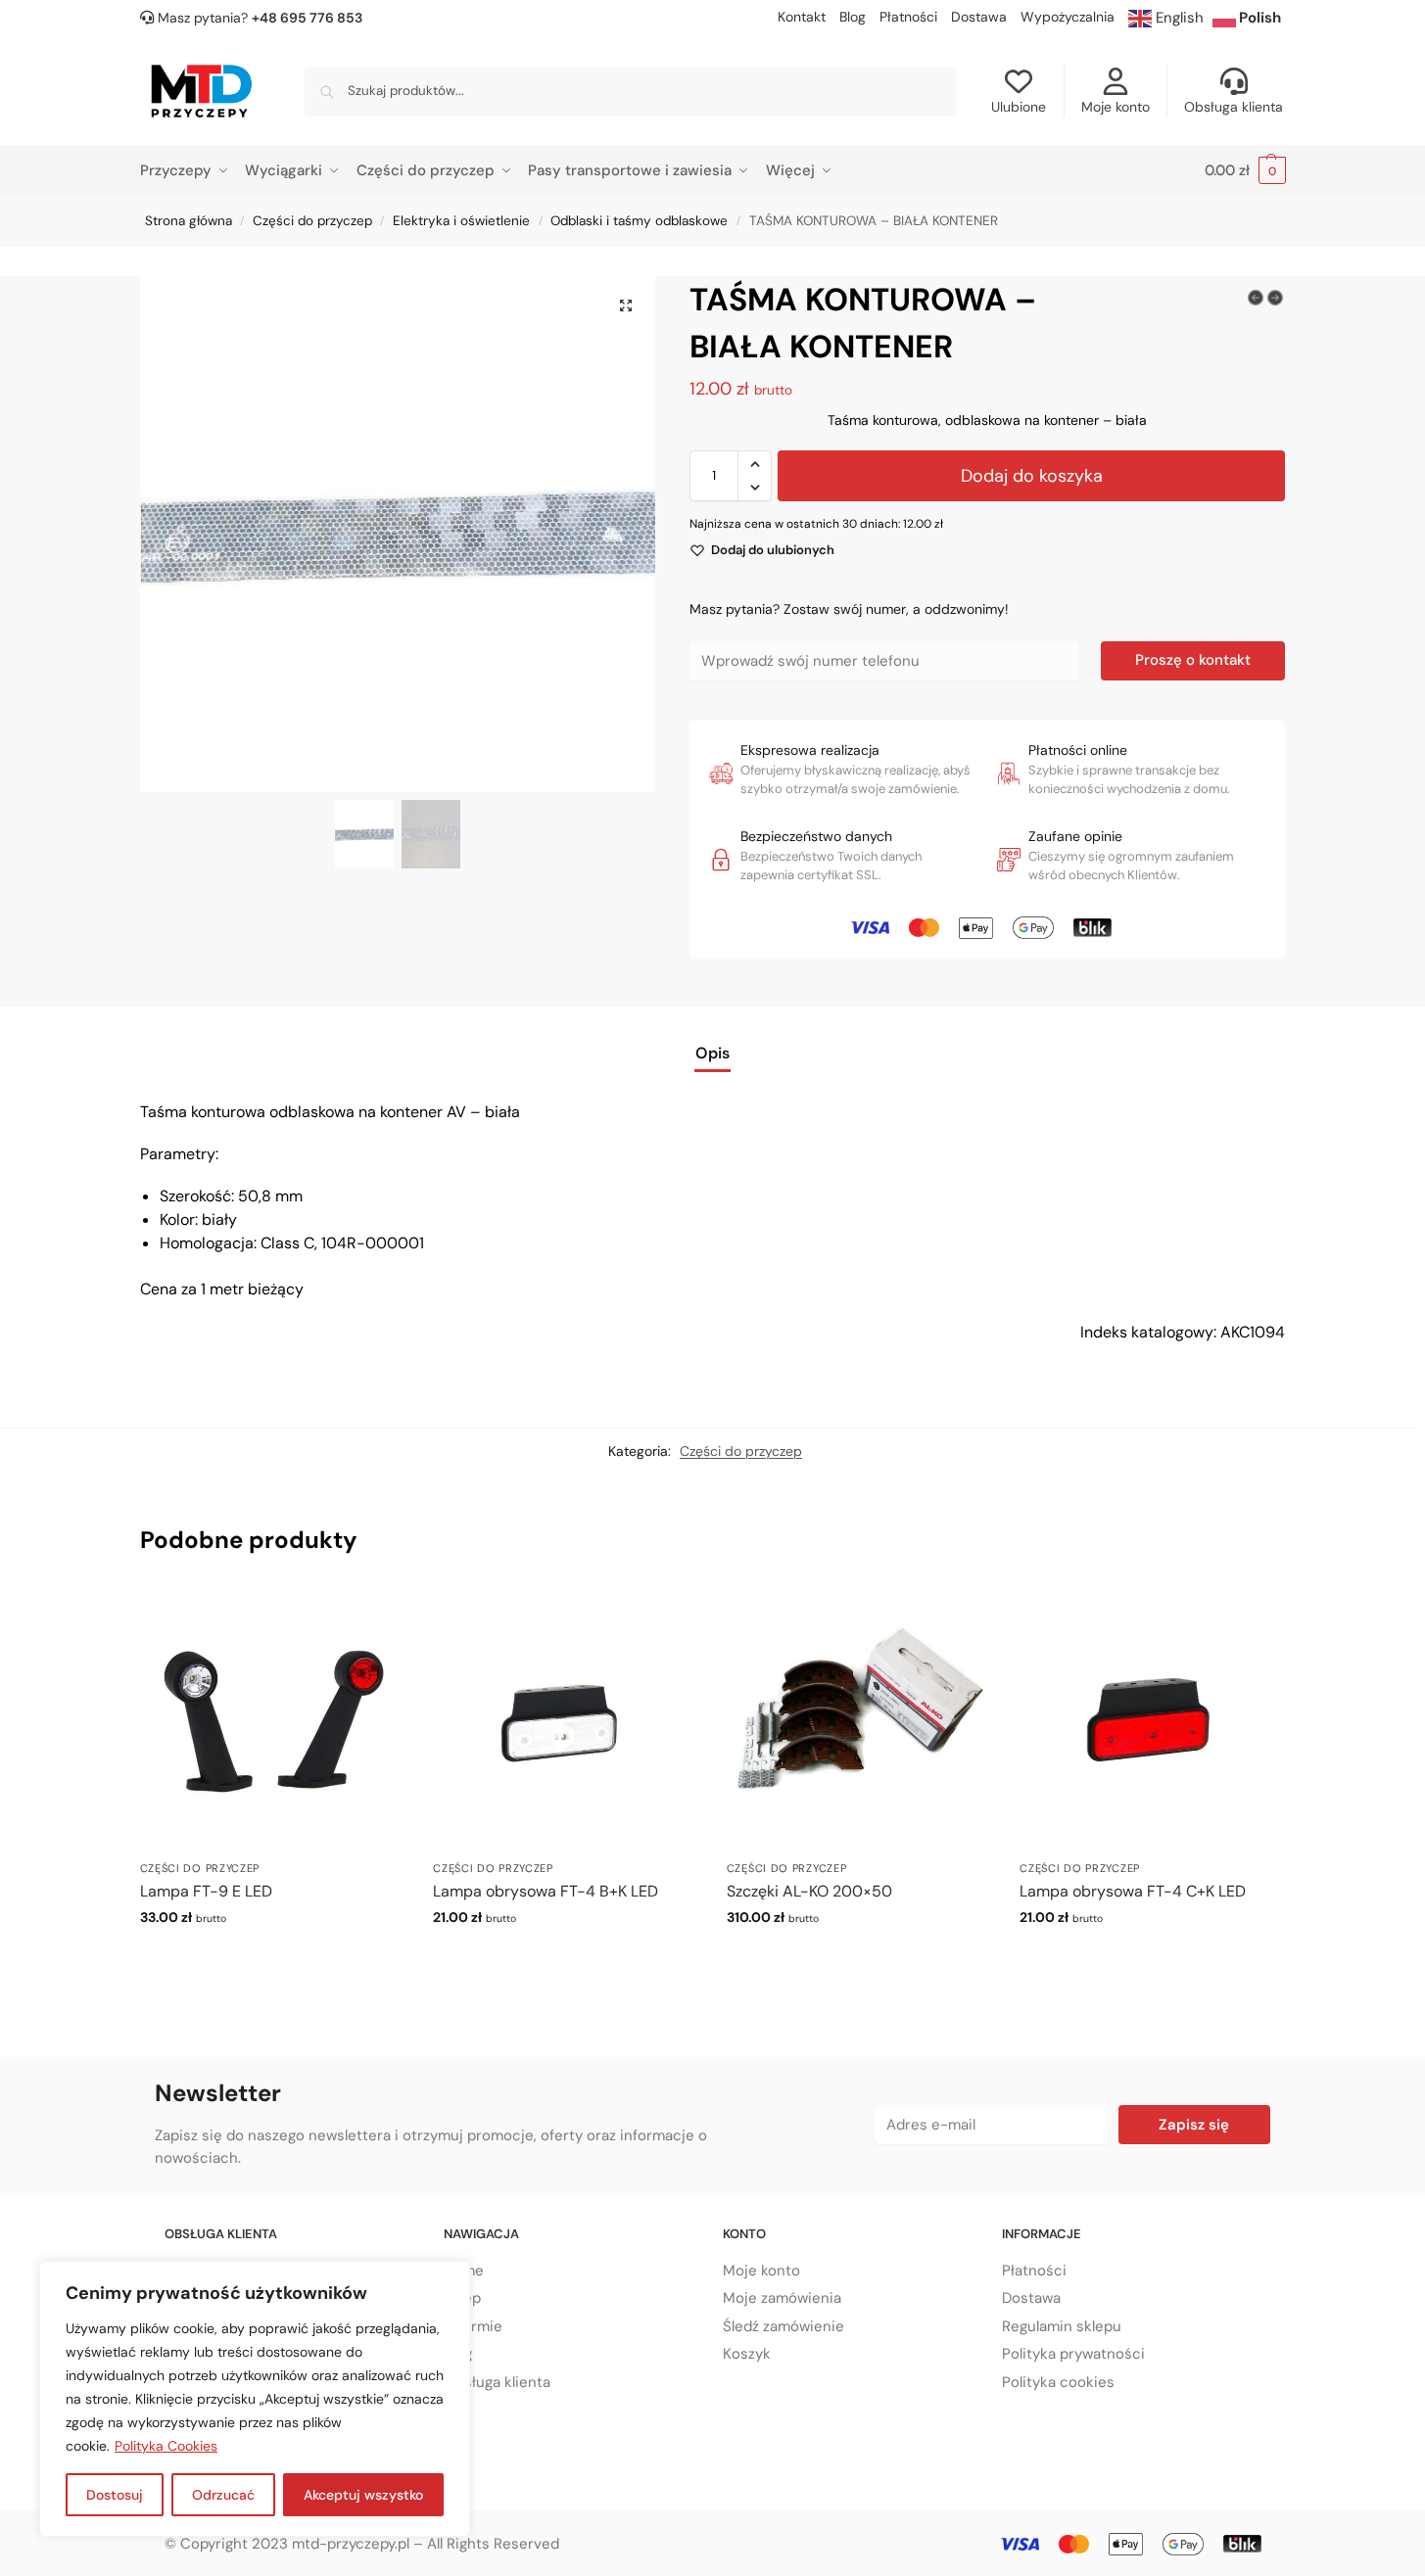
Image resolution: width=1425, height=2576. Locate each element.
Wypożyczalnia (1068, 17)
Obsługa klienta (1234, 107)
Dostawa (979, 17)
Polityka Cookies (166, 2446)
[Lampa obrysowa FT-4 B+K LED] (565, 1717)
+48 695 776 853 (307, 18)
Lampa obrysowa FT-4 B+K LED (546, 1891)
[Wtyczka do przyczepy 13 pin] (1275, 298)
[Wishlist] (374, 1615)
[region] (255, 2399)
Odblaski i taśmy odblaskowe (639, 221)
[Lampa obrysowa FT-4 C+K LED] (1152, 1717)
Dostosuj (115, 2495)
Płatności (908, 17)
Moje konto (1116, 107)
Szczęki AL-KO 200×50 (809, 1891)
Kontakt (802, 17)
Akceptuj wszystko (363, 2495)
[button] (1245, 171)
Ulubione (1019, 107)
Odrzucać (223, 2495)
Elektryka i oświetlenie (461, 221)
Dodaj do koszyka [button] (272, 1959)
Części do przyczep (312, 221)
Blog (853, 17)
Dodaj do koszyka (1032, 476)
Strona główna (189, 221)
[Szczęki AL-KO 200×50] (859, 1717)
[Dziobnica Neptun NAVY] (1256, 298)
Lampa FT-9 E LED (206, 1891)
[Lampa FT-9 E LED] (272, 1717)
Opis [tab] (712, 1053)
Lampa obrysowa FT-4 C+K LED (1133, 1891)
